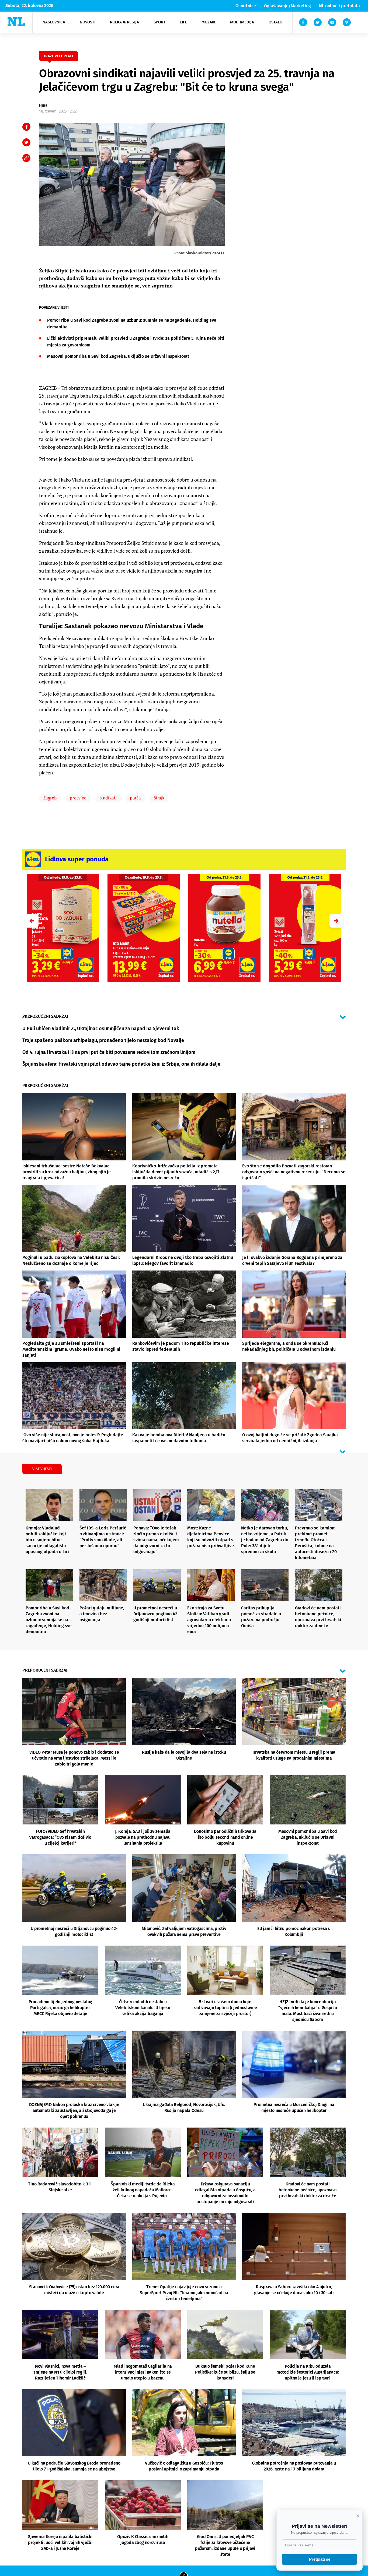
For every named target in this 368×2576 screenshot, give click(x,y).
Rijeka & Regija (124, 22)
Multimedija (242, 22)
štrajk (159, 798)
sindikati (108, 798)
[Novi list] (16, 22)
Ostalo (275, 22)
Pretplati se (320, 2559)
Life (183, 22)
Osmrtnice (246, 6)
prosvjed (78, 798)
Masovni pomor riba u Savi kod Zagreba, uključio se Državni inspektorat (118, 356)
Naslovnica (54, 22)
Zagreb (50, 798)
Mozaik (209, 22)
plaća (135, 798)
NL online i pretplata (339, 6)
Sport (159, 22)
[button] (336, 921)
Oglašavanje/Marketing (287, 6)
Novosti (88, 22)
